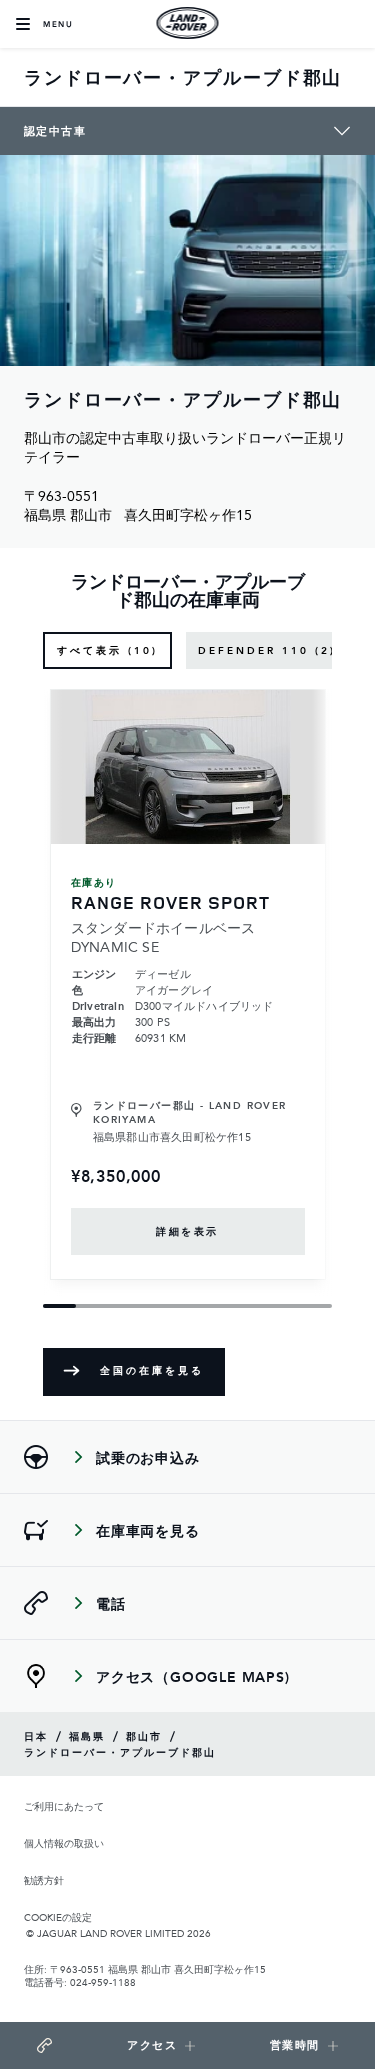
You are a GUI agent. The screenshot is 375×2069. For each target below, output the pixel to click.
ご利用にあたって (64, 1806)
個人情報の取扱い (64, 1843)
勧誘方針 (44, 1880)
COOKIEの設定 (58, 1917)
